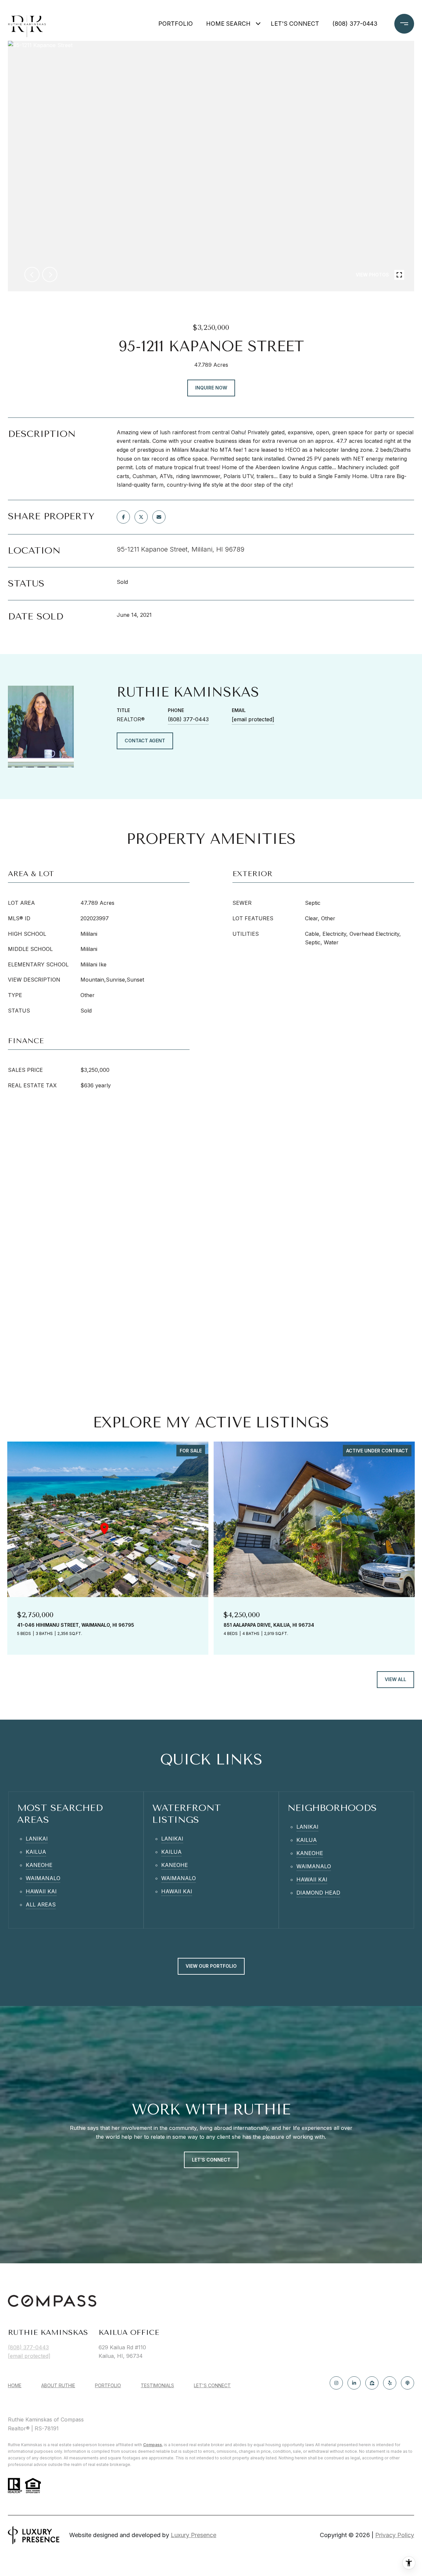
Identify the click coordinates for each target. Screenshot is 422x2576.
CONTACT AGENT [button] (145, 741)
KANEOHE (39, 1865)
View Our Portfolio (211, 1966)
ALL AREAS (41, 1904)
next (50, 274)
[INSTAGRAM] (336, 2383)
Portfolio (176, 24)
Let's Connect (212, 2386)
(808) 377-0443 (355, 24)
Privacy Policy (395, 2535)
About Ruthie (58, 2385)
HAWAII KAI (41, 1891)
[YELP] (390, 2383)
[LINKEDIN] (354, 2383)
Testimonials (157, 2385)
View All (395, 1679)
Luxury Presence (194, 2535)
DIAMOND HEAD (318, 1893)
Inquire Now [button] (211, 388)
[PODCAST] (407, 2383)
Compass (152, 2445)
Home (15, 2385)
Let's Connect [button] (211, 2160)
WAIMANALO (43, 1878)
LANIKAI (37, 1839)
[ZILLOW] (372, 2383)
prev (32, 274)
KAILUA (36, 1852)
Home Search (228, 24)
